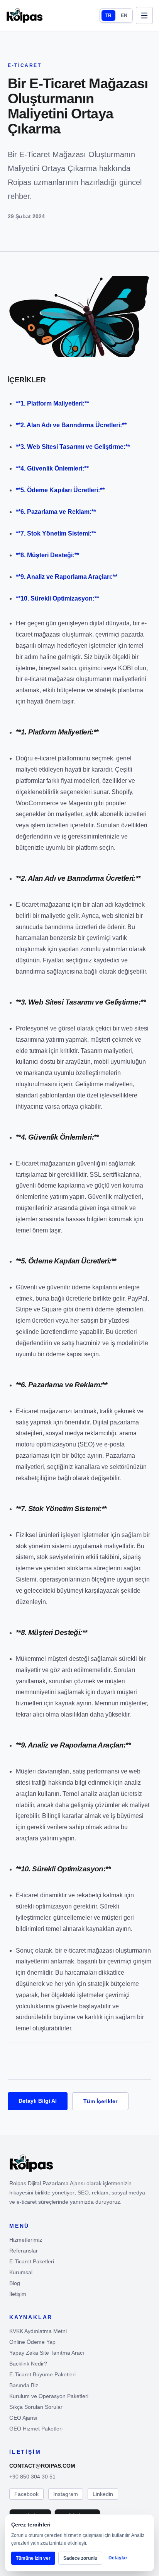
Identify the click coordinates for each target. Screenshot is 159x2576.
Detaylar (118, 2558)
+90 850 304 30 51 (32, 2477)
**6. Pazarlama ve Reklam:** (56, 512)
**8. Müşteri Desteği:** (47, 555)
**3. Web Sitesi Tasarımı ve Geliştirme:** (73, 447)
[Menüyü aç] (144, 15)
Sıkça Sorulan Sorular (36, 2407)
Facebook (26, 2494)
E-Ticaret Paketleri (32, 2261)
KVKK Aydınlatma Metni (38, 2331)
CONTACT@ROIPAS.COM (42, 2466)
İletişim (18, 2294)
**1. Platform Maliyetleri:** (52, 403)
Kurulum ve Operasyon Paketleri (49, 2396)
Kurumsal (21, 2272)
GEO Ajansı (23, 2418)
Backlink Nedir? (28, 2364)
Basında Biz (24, 2385)
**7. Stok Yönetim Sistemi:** (56, 533)
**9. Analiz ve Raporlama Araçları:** (67, 577)
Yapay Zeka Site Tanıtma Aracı (47, 2353)
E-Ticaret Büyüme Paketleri (42, 2374)
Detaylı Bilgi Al (38, 2101)
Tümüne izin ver (33, 2558)
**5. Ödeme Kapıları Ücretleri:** (60, 490)
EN (124, 15)
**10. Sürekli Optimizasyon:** (58, 598)
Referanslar (24, 2251)
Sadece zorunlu (80, 2558)
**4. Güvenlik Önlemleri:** (52, 468)
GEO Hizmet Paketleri (36, 2429)
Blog (15, 2283)
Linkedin (103, 2494)
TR (108, 15)
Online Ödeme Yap (32, 2342)
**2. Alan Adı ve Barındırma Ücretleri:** (71, 425)
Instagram (66, 2494)
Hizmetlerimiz (26, 2240)
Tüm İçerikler (100, 2101)
